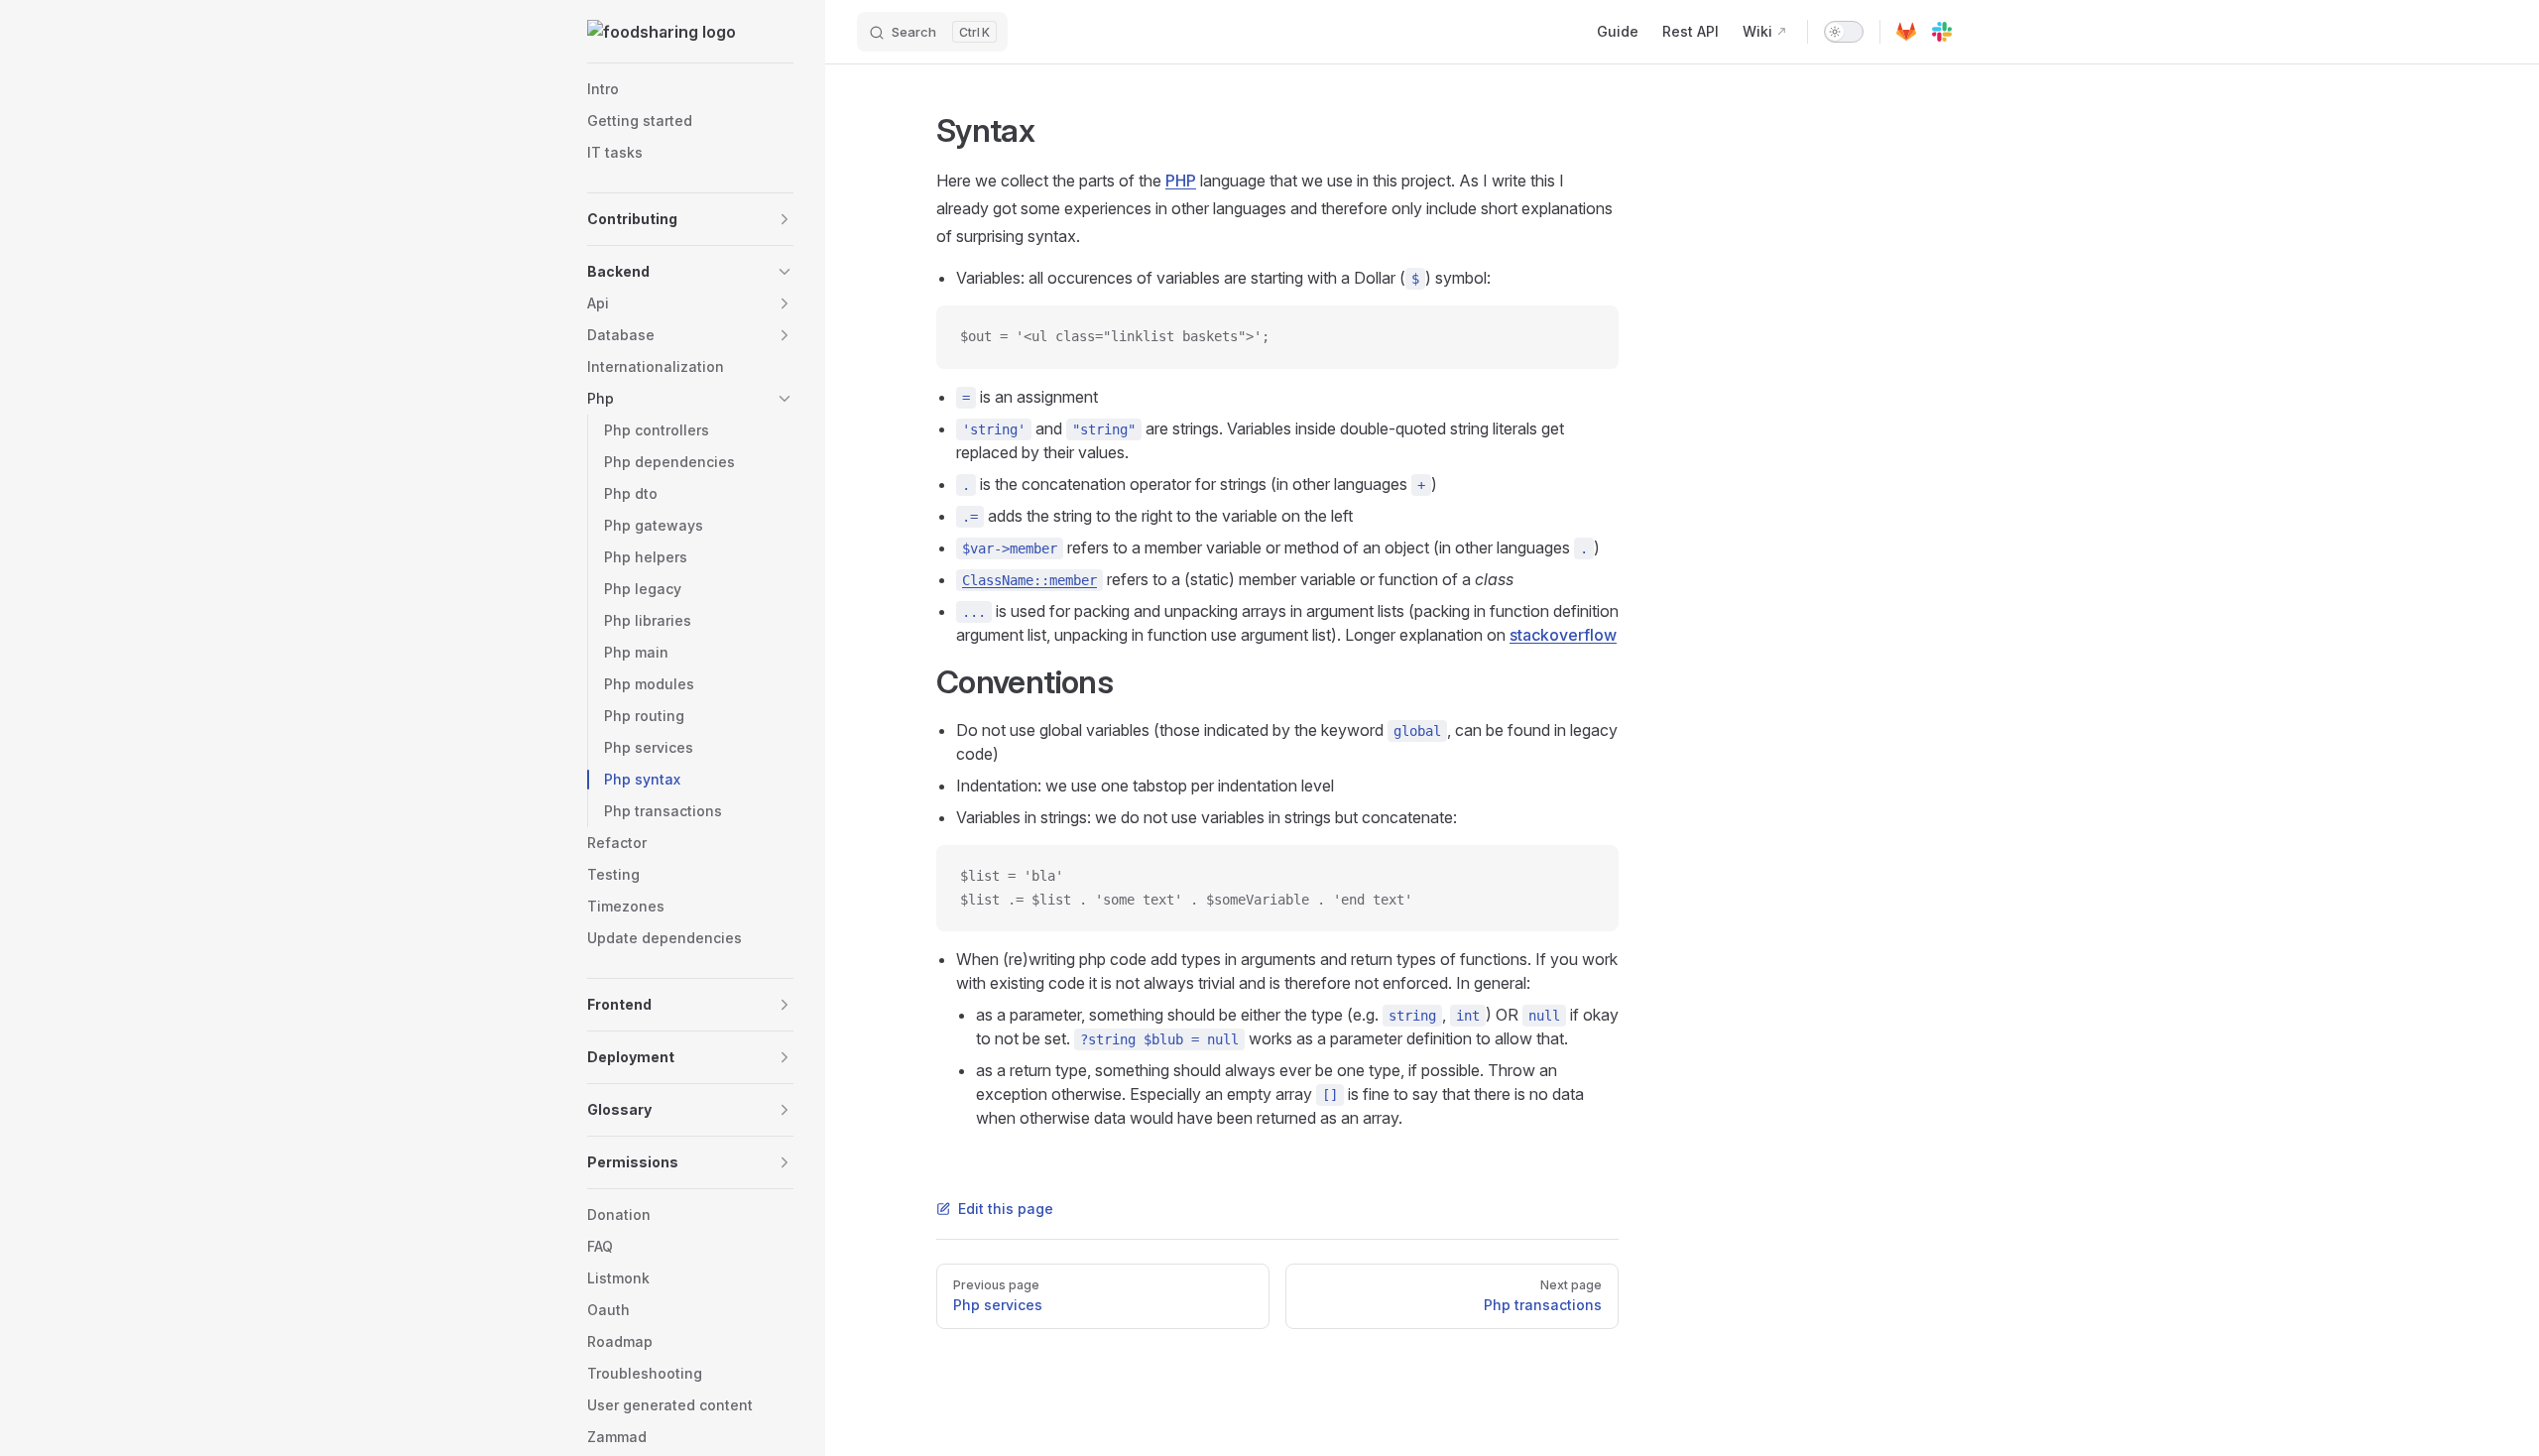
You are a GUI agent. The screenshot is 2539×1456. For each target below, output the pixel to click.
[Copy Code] (1587, 337)
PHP (1181, 181)
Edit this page (1006, 1209)
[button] (690, 219)
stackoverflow (1563, 635)
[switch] (1844, 32)
